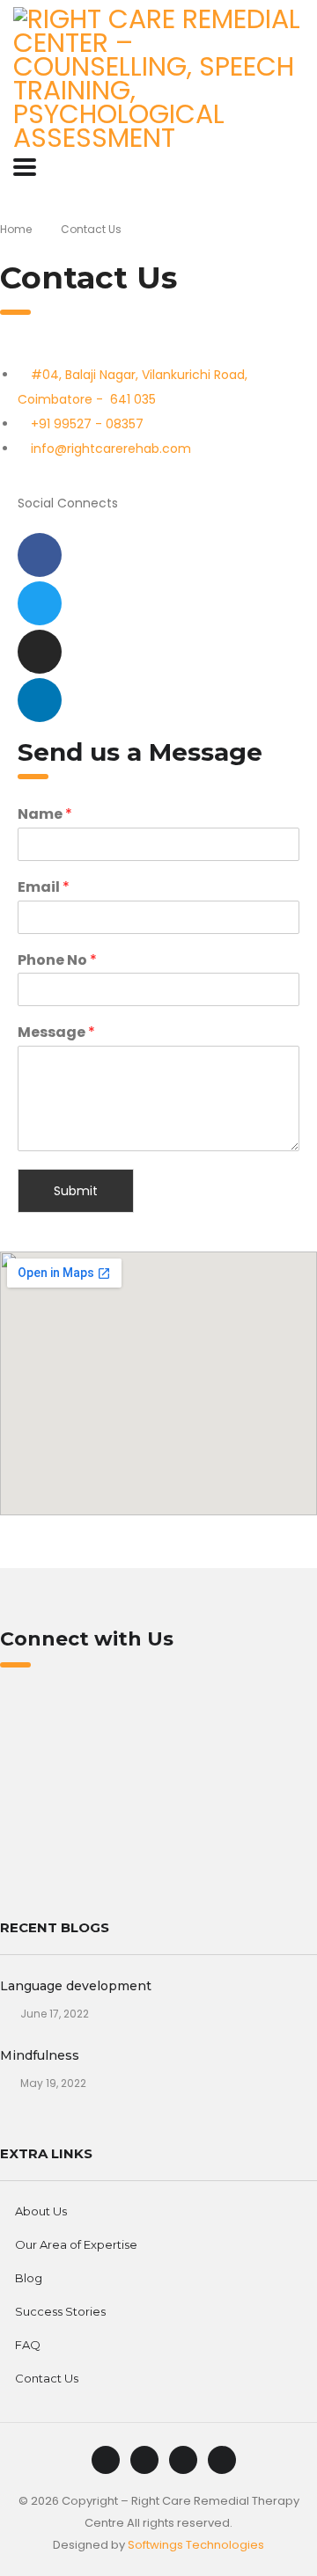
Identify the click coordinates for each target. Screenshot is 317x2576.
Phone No (57, 961)
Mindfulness (40, 2055)
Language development (76, 1986)
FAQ (28, 2345)
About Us (41, 2211)
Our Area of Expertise (76, 2244)
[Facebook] (40, 555)
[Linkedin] (40, 700)
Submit (76, 1191)
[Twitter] (40, 603)
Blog (29, 2278)
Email (44, 888)
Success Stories (60, 2311)
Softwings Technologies (196, 2545)
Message (56, 1033)
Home (16, 229)
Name (45, 815)
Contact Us (47, 2378)
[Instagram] (40, 652)
